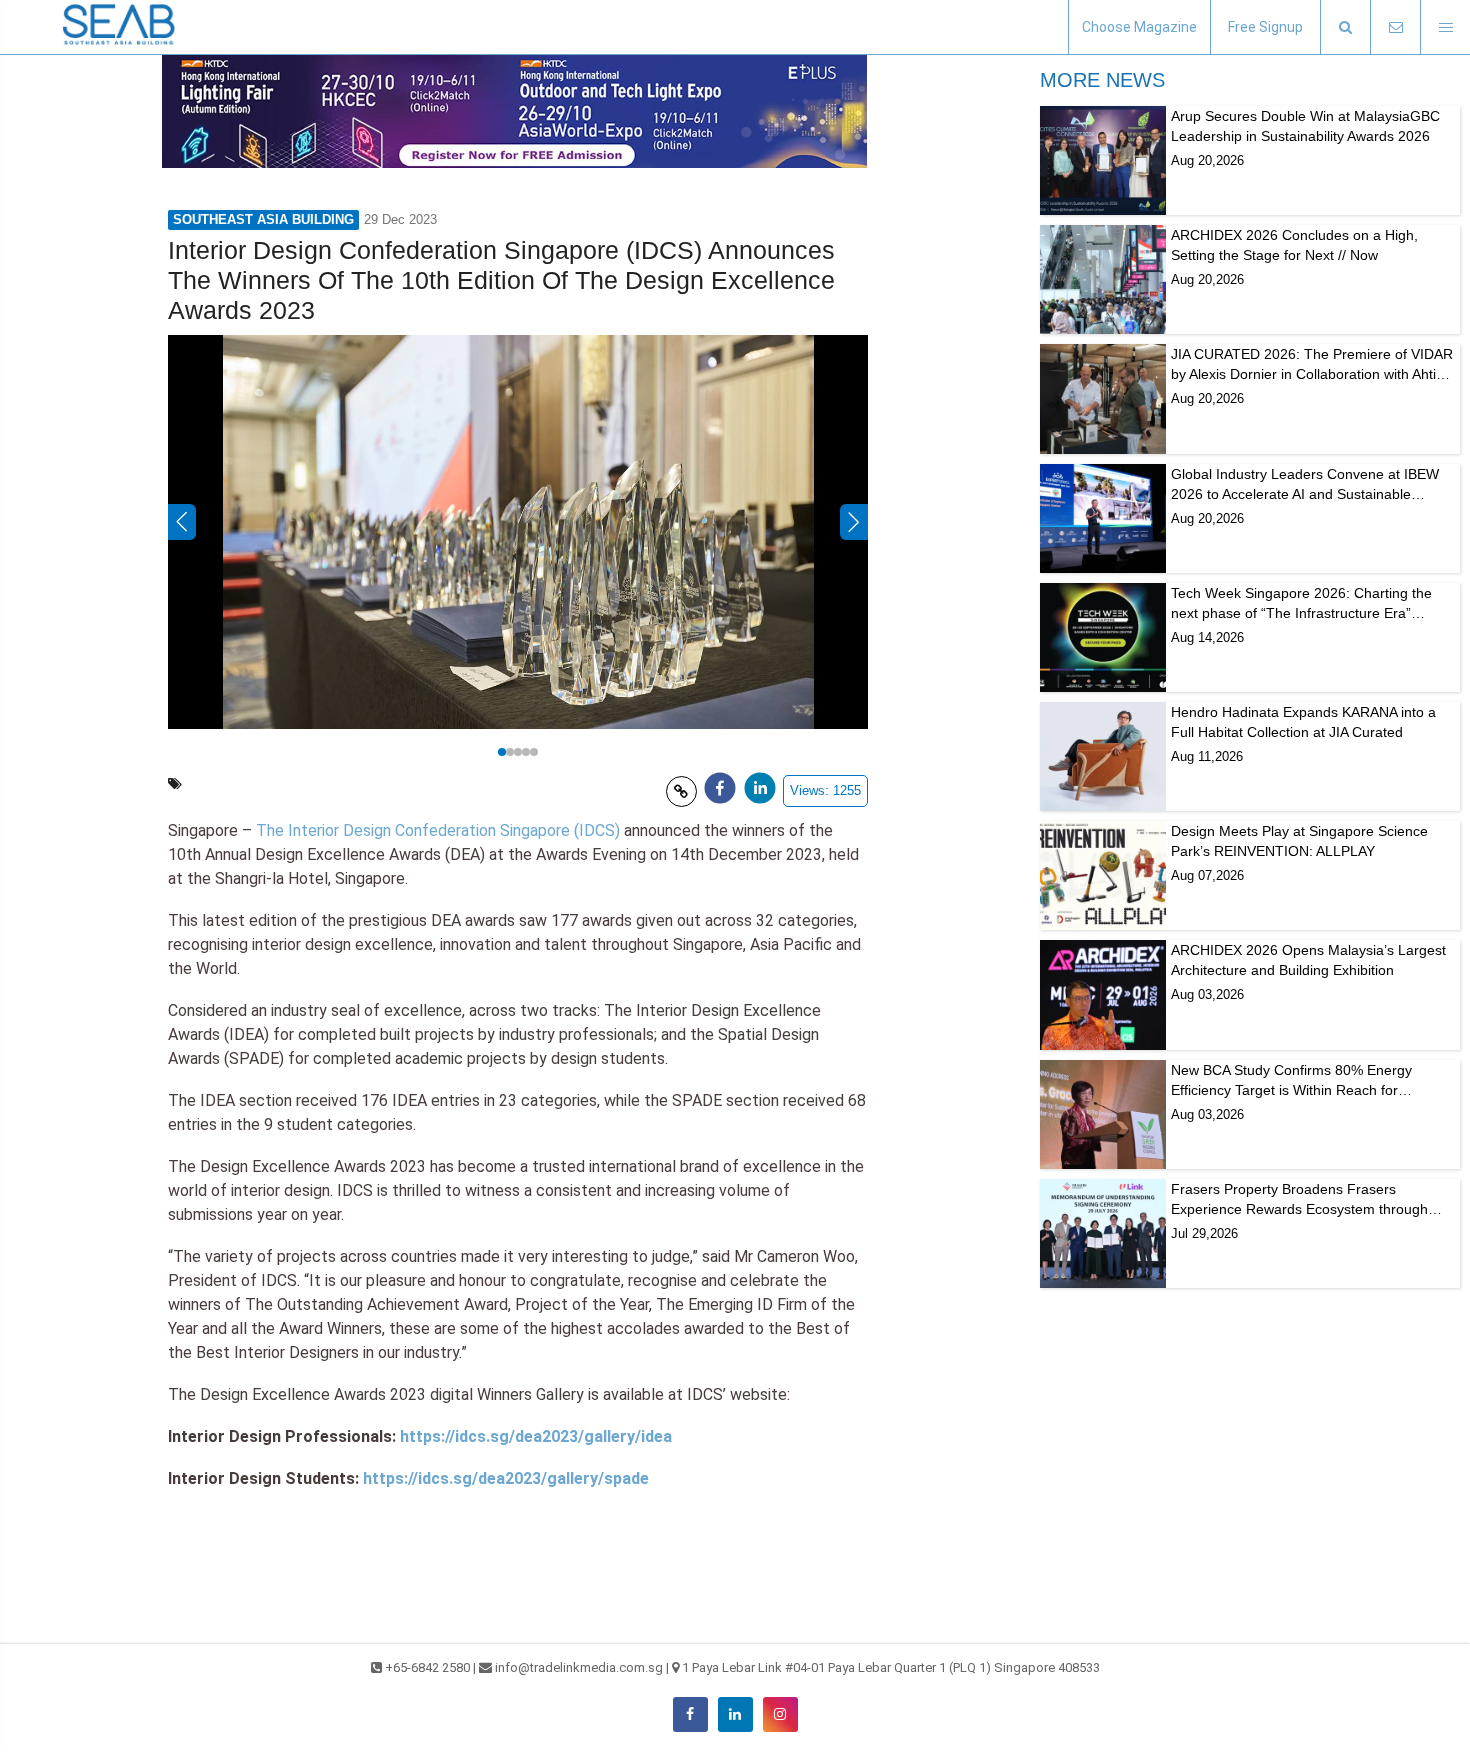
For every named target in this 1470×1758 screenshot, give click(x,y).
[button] (1345, 27)
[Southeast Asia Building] (120, 27)
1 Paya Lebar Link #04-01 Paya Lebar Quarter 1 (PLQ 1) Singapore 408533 (891, 1667)
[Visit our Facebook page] (690, 1714)
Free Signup (1265, 27)
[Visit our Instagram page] (780, 1714)
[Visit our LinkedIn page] (735, 1714)
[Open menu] (1445, 27)
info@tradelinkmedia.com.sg (579, 1667)
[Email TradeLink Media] (1395, 27)
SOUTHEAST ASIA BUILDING (263, 219)
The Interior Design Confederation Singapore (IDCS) (438, 830)
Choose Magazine (1139, 27)
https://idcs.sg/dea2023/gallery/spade (506, 1478)
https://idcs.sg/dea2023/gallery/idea (536, 1436)
